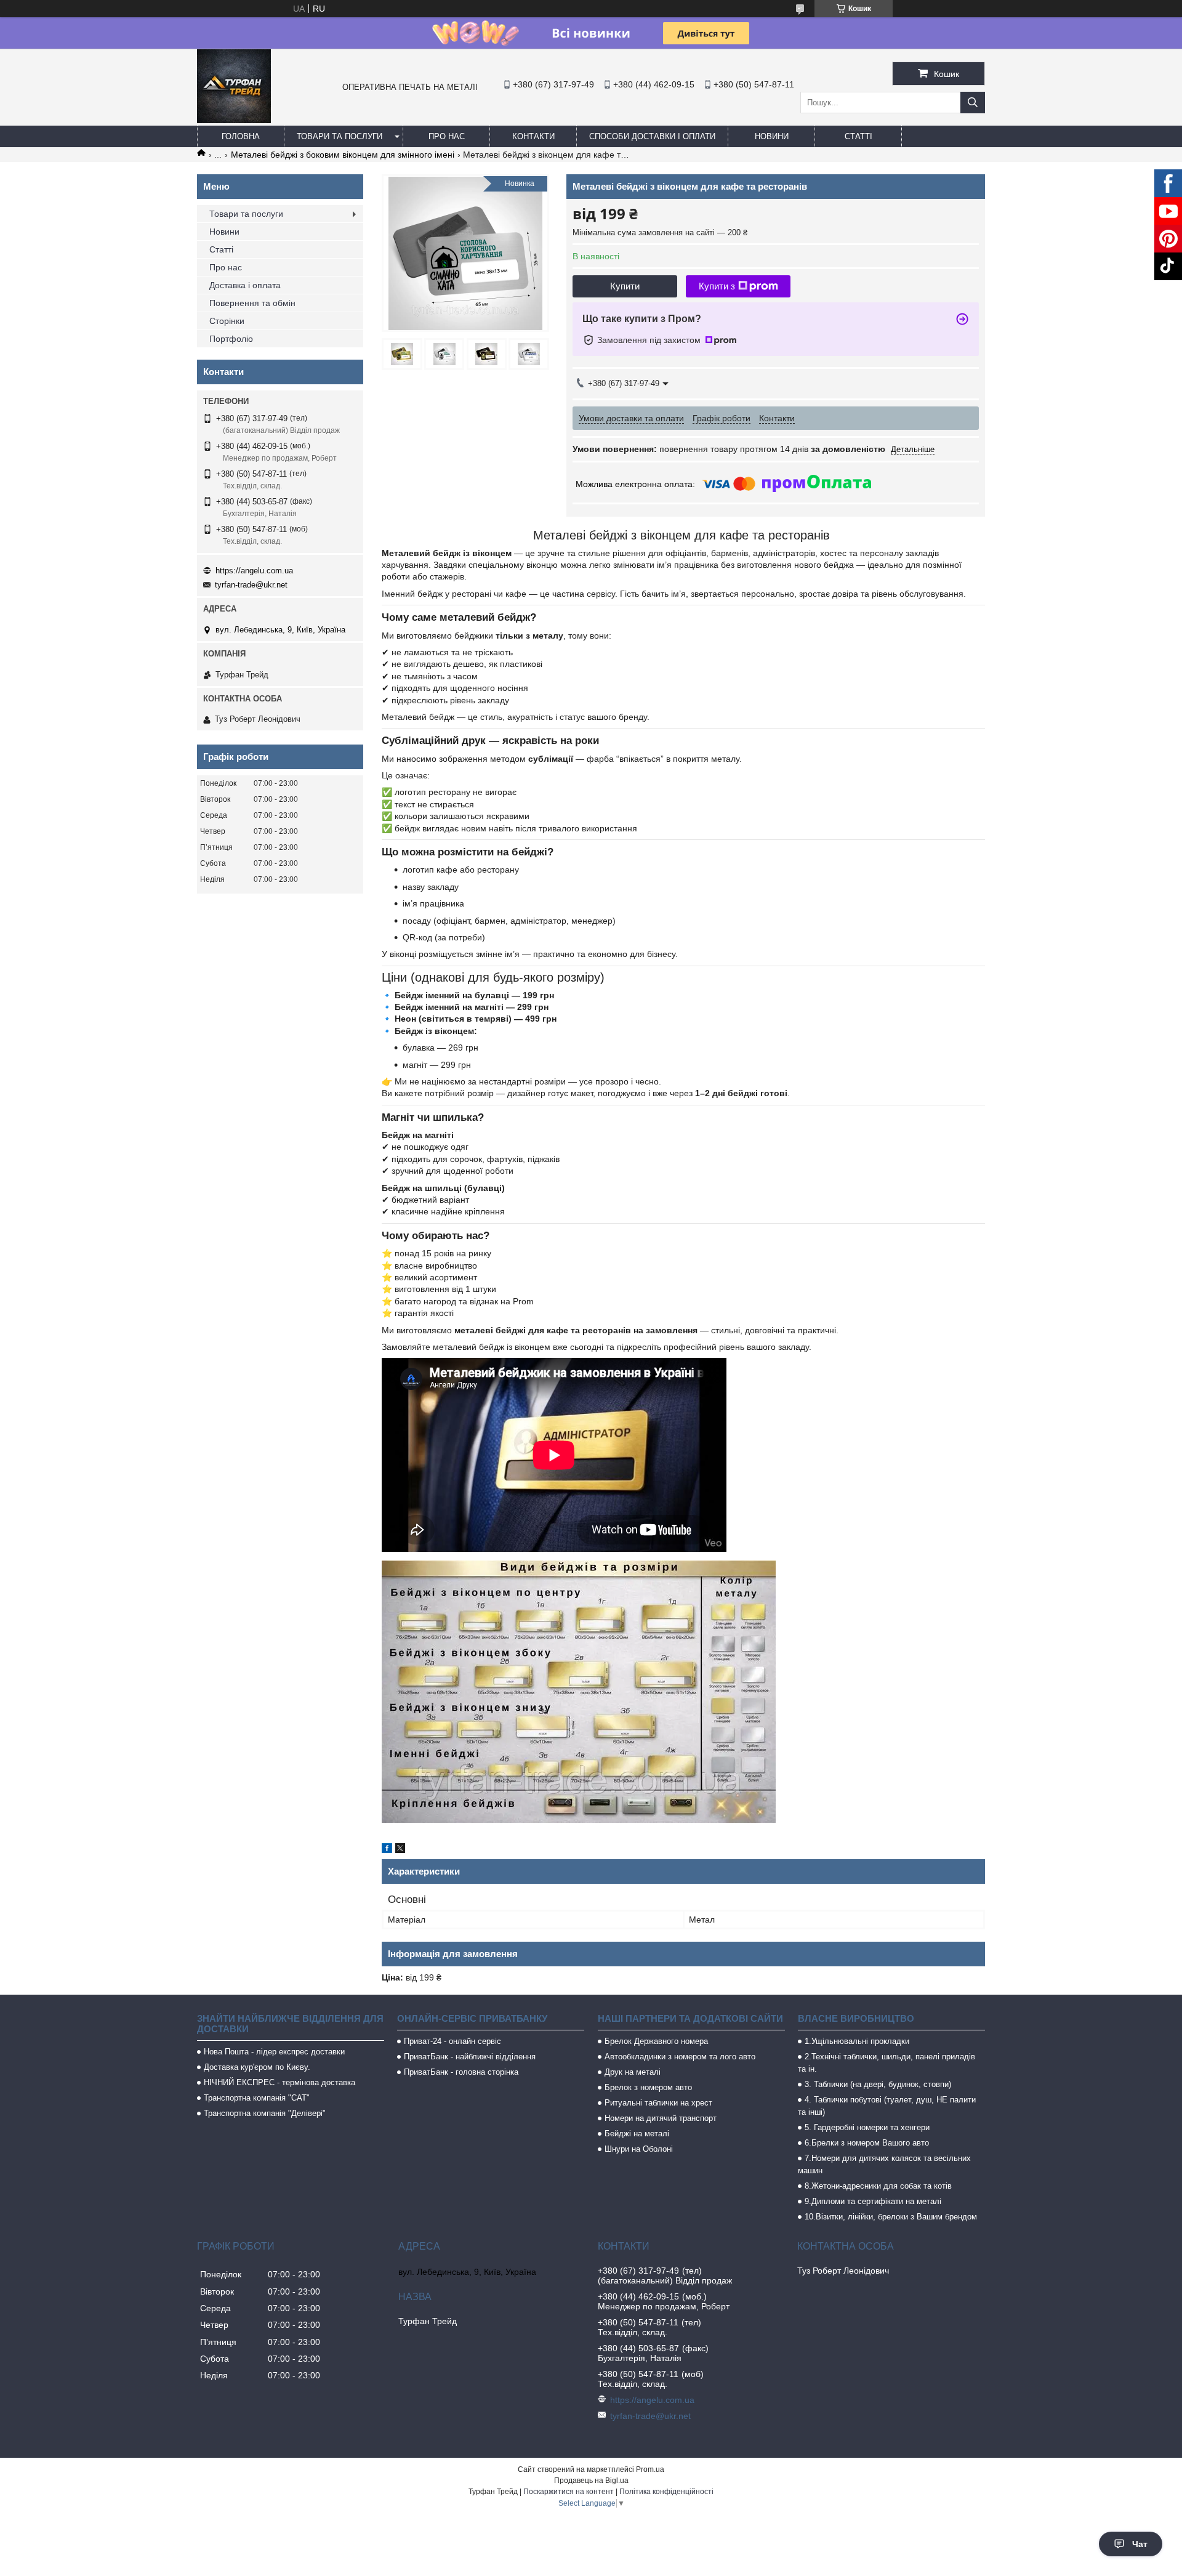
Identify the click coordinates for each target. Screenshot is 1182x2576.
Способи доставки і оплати (652, 136)
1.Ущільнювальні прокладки (857, 2041)
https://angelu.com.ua (254, 571)
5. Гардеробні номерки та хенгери (867, 2127)
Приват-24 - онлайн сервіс (452, 2041)
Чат (1140, 2544)
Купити (625, 286)
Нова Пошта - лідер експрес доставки (274, 2052)
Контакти (533, 136)
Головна (241, 136)
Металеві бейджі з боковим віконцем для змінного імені (343, 155)
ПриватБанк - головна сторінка (461, 2072)
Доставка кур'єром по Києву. (257, 2067)
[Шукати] (973, 103)
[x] (400, 1850)
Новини (772, 136)
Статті (858, 136)
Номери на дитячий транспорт (661, 2118)
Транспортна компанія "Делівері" (265, 2113)
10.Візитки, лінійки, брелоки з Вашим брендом (891, 2217)
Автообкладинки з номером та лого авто (680, 2057)
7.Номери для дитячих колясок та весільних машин (884, 2164)
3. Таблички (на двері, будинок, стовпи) (878, 2084)
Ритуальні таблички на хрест (658, 2103)
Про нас (447, 136)
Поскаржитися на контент (569, 2492)
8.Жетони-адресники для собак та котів (878, 2186)
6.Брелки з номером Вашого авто (867, 2143)
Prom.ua (650, 2469)
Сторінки (227, 321)
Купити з (717, 286)
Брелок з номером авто (648, 2087)
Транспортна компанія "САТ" (257, 2098)
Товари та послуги (340, 136)
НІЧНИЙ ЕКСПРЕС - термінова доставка (279, 2082)
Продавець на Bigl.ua (591, 2481)
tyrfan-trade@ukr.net (251, 585)
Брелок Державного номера (656, 2041)
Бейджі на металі (637, 2134)
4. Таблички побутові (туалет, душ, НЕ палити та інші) (887, 2106)
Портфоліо (231, 339)
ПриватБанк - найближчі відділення (470, 2057)
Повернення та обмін (252, 303)
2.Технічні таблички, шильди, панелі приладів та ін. (886, 2063)
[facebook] (387, 1850)
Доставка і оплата (245, 285)
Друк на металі (633, 2072)
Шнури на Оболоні (639, 2149)
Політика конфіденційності (666, 2492)
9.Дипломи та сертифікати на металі (873, 2201)
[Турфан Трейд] (234, 120)
